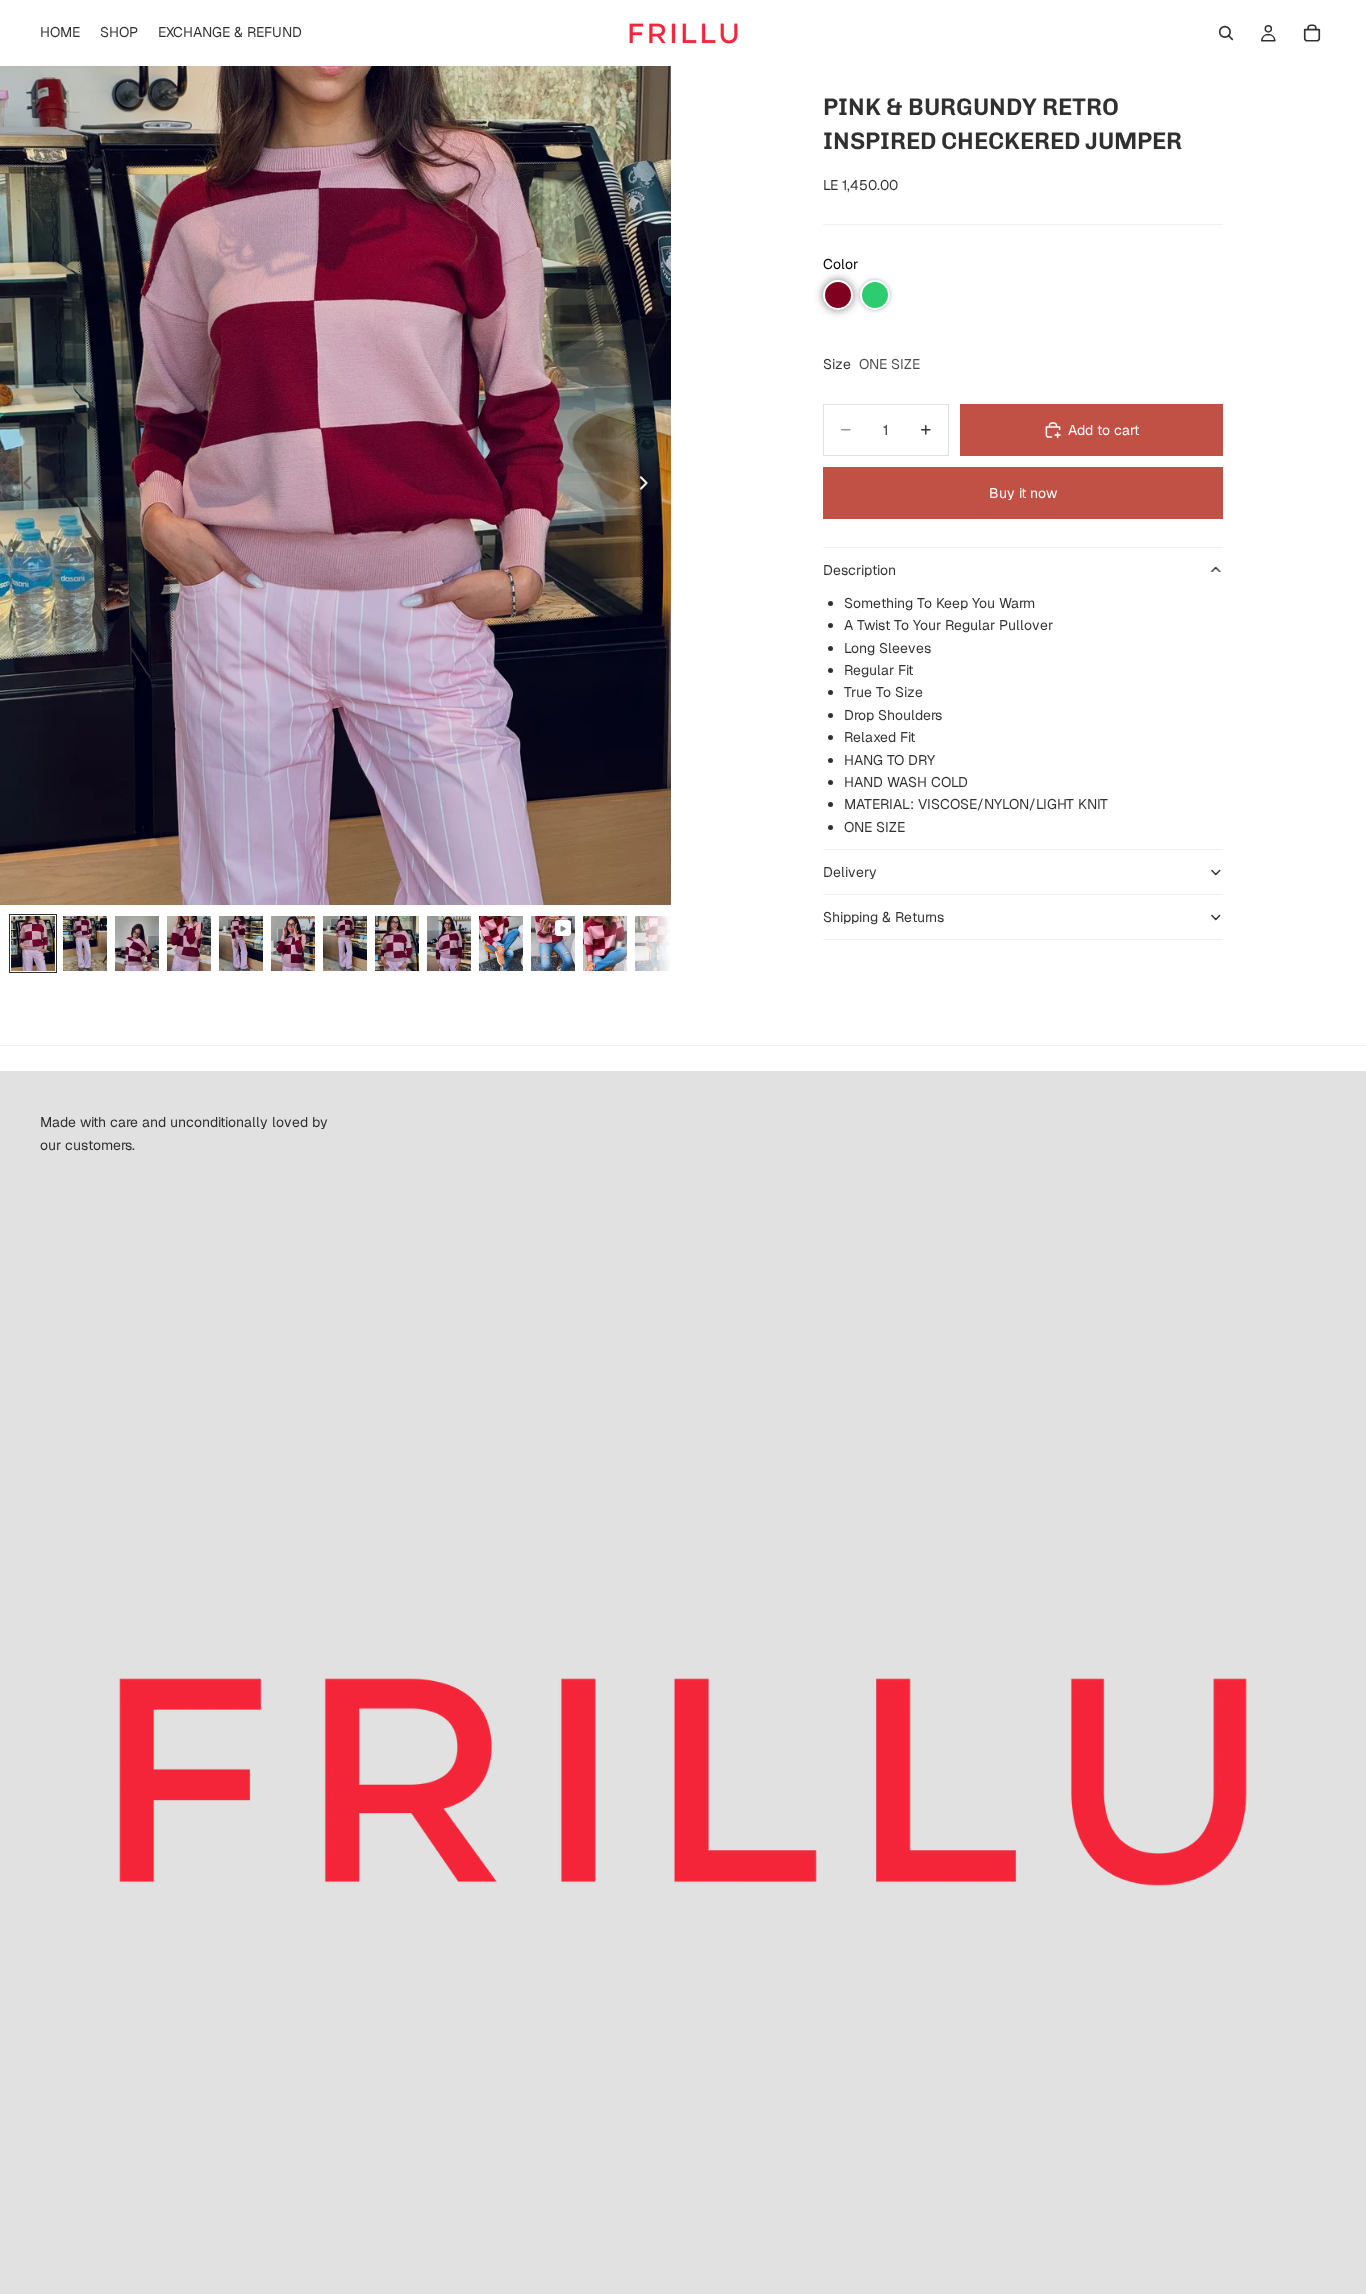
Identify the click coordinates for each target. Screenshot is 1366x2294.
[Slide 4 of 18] (189, 943)
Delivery (850, 872)
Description (859, 570)
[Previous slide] (22, 486)
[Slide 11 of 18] (553, 943)
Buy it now (1023, 493)
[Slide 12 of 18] (605, 943)
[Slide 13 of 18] (657, 943)
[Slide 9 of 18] (449, 943)
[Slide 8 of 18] (397, 943)
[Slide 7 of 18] (345, 943)
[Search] (1226, 33)
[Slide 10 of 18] (501, 943)
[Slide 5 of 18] (241, 943)
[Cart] (1312, 33)
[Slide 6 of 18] (293, 943)
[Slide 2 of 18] (85, 943)
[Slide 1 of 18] (33, 943)
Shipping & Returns (883, 917)
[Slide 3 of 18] (137, 943)
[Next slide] (649, 486)
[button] (838, 295)
